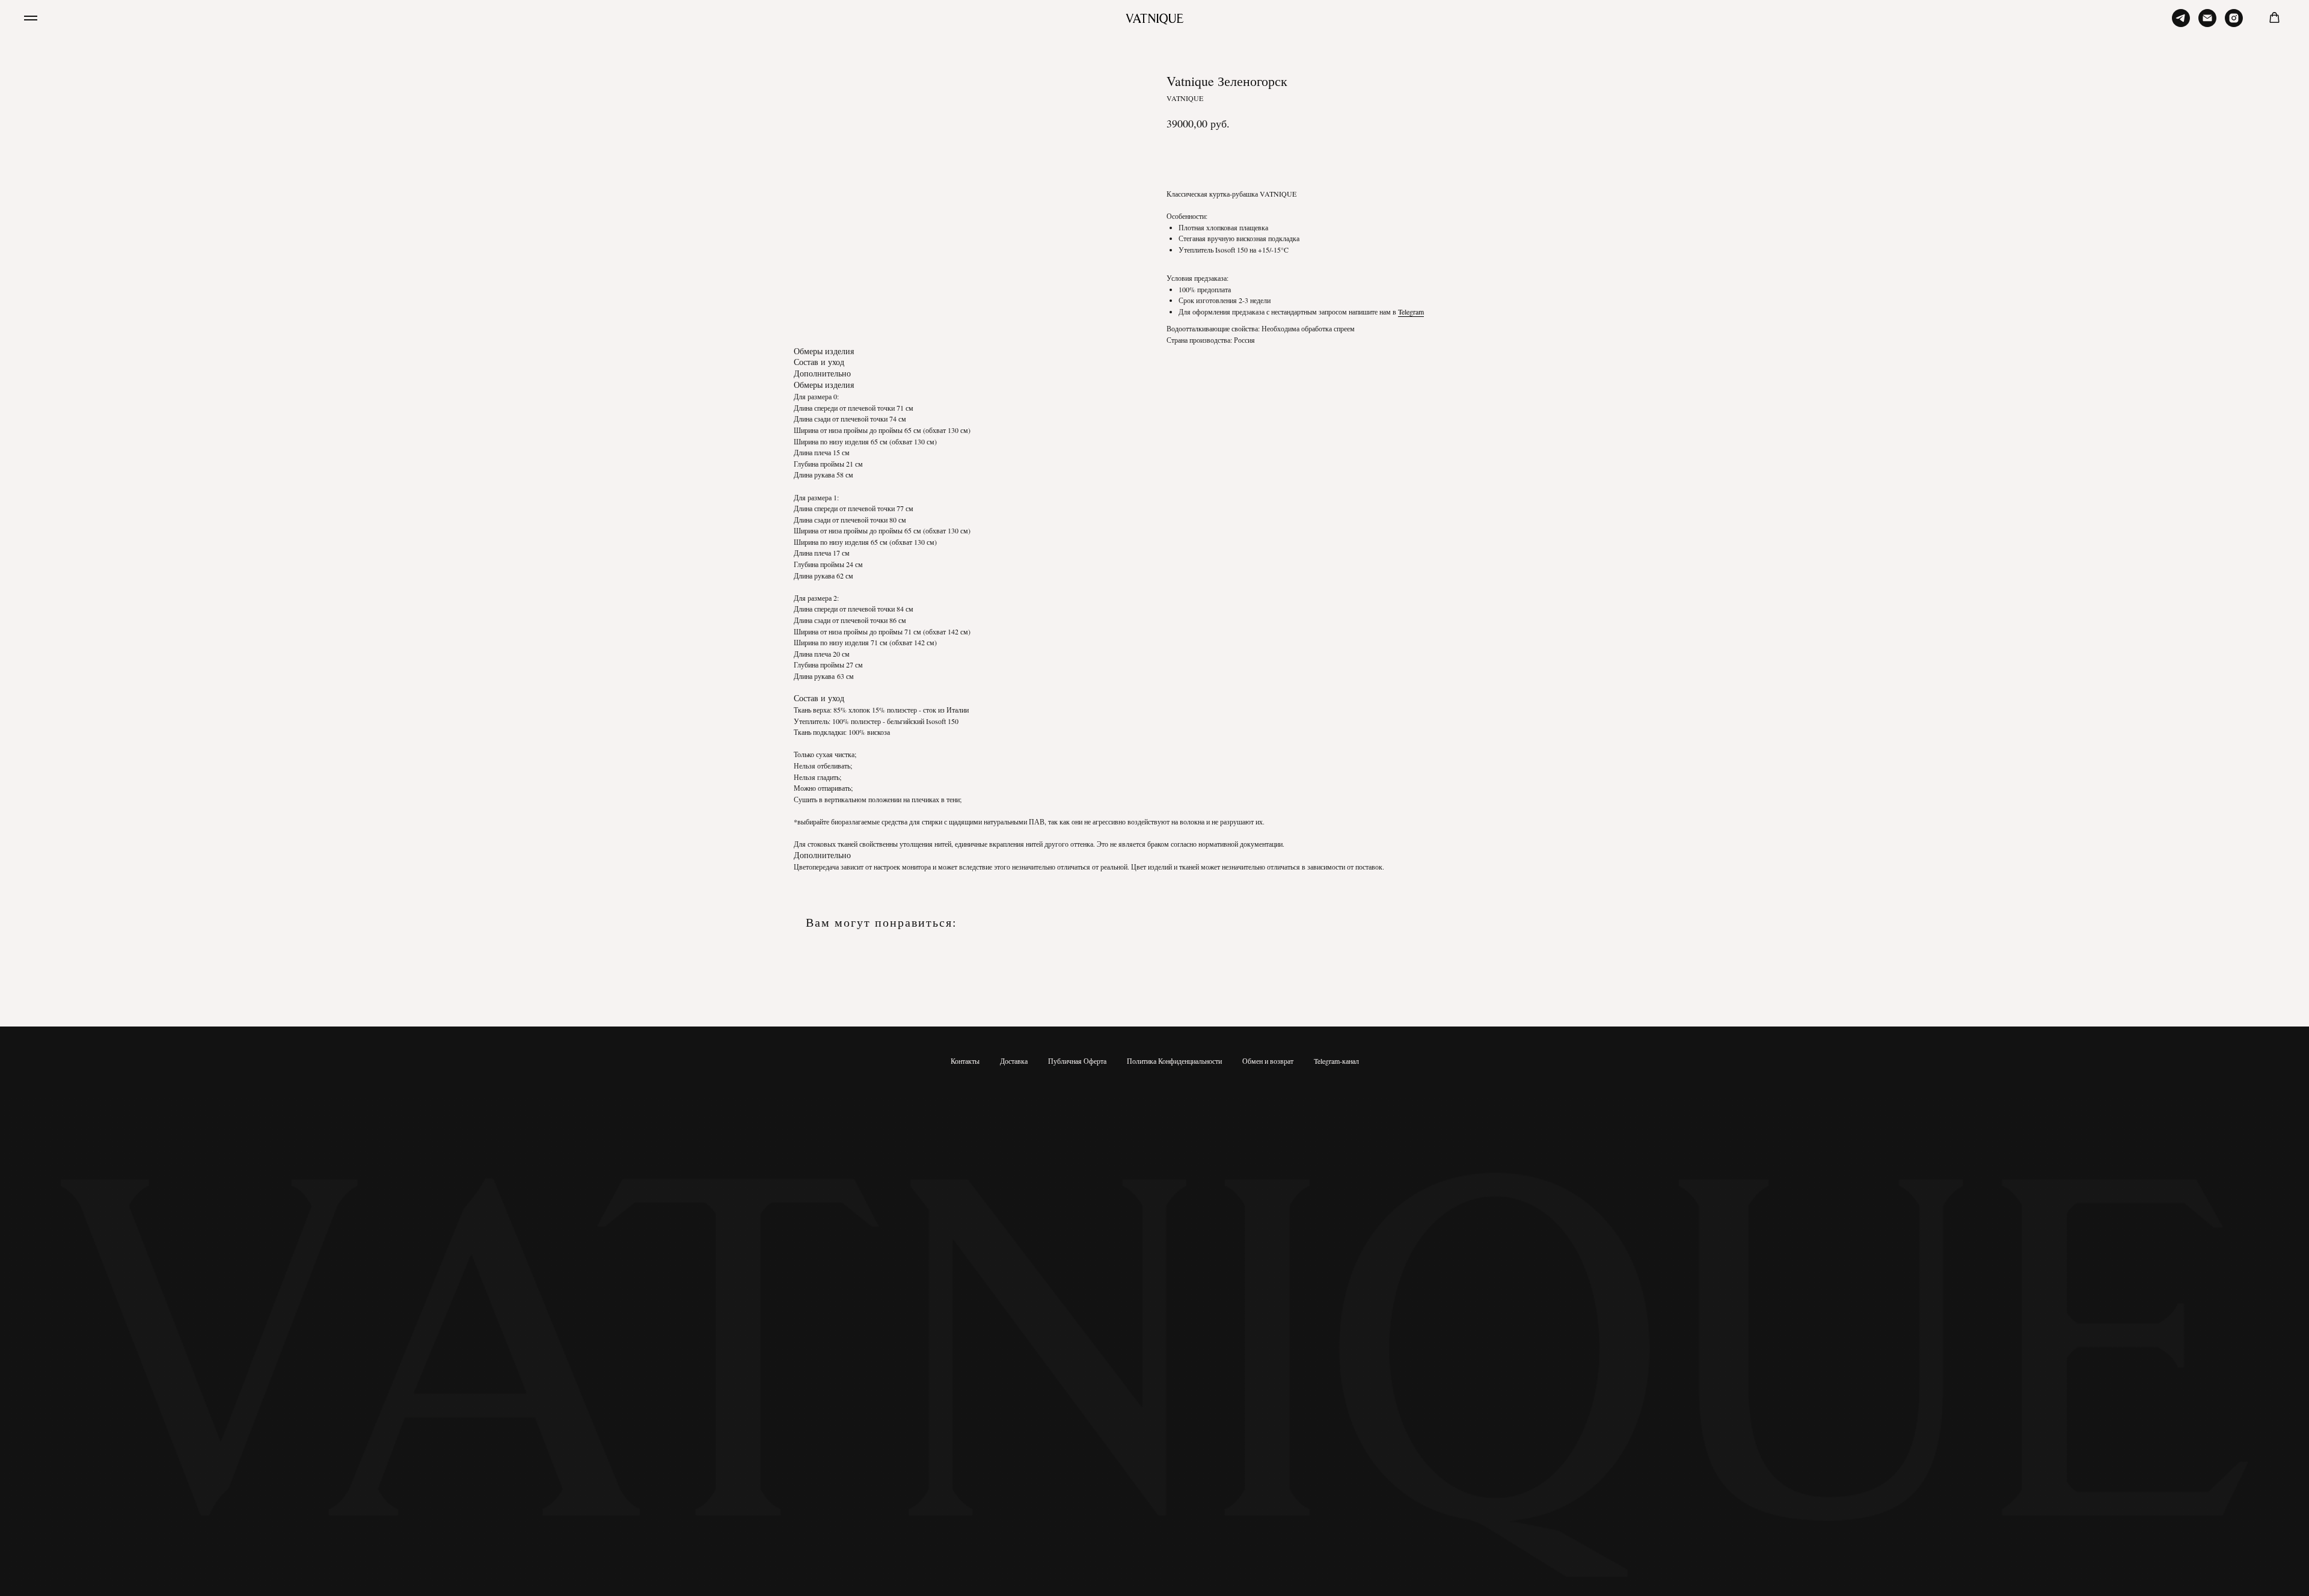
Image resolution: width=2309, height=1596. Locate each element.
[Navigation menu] (31, 18)
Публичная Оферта (1077, 1061)
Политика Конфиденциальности (1174, 1061)
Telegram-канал (1336, 1061)
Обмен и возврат (1268, 1061)
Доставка (1014, 1061)
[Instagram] (2234, 24)
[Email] (2207, 24)
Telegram (1411, 312)
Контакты (965, 1061)
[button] (2274, 18)
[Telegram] (2181, 24)
